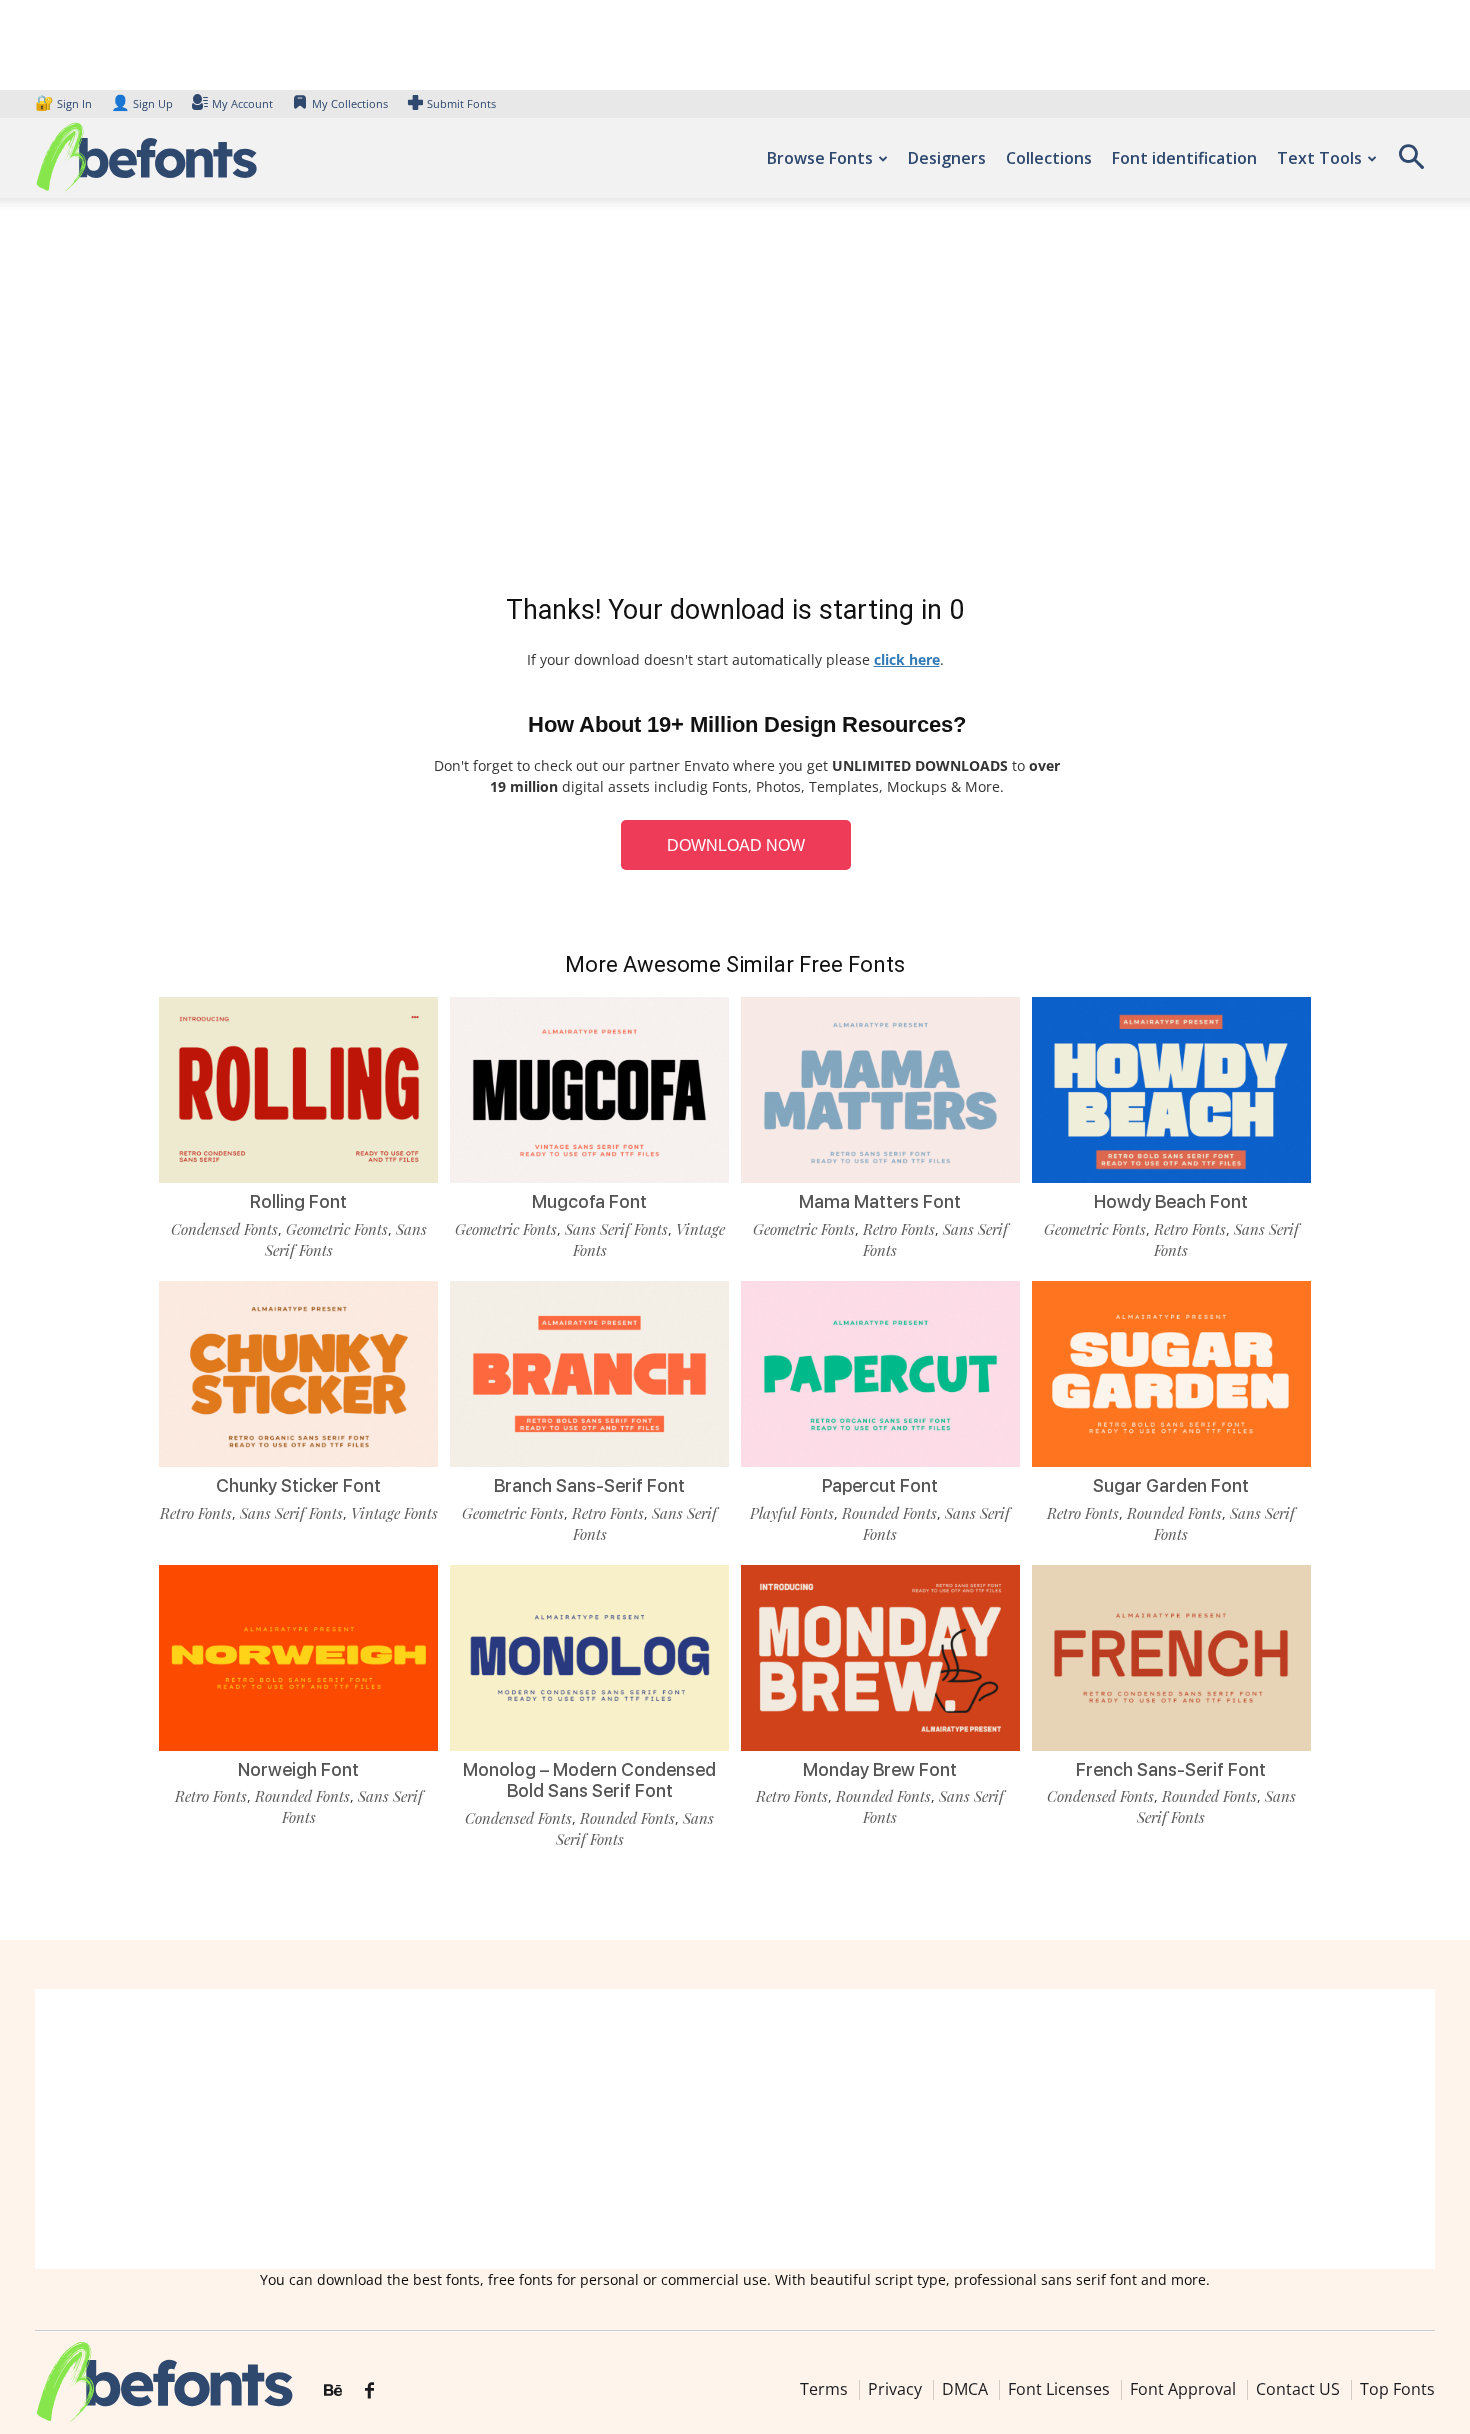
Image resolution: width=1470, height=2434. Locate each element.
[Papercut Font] (880, 1374)
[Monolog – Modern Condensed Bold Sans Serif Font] (589, 1658)
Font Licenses (1059, 2389)
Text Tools (1319, 158)
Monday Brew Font (880, 1769)
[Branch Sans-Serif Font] (589, 1374)
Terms (824, 2389)
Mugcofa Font (589, 1201)
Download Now (736, 845)
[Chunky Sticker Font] (298, 1374)
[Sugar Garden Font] (1171, 1374)
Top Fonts (1397, 2389)
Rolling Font (298, 1201)
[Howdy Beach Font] (1171, 1090)
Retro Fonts (899, 1229)
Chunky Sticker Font (298, 1485)
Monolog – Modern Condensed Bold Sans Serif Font (589, 1780)
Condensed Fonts (224, 1229)
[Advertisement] (735, 400)
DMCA (965, 2389)
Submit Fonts (461, 103)
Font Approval (1183, 2389)
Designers (947, 158)
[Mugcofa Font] (589, 1090)
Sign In (65, 103)
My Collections (350, 103)
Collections (1049, 158)
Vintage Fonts (394, 1513)
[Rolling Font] (298, 1090)
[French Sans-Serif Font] (1171, 1658)
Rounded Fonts (889, 1513)
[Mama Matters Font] (880, 1090)
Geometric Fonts (337, 1229)
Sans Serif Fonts (616, 1229)
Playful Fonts (792, 1513)
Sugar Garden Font (1171, 1485)
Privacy (895, 2389)
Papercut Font (880, 1485)
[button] (1411, 163)
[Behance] (333, 2391)
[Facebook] (369, 2391)
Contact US (1298, 2389)
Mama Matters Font (880, 1201)
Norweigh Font (298, 1769)
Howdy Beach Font (1171, 1201)
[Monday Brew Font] (880, 1658)
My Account (242, 103)
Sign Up (142, 103)
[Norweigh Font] (298, 1658)
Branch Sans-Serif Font (589, 1485)
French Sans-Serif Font (1171, 1769)
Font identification (1184, 158)
